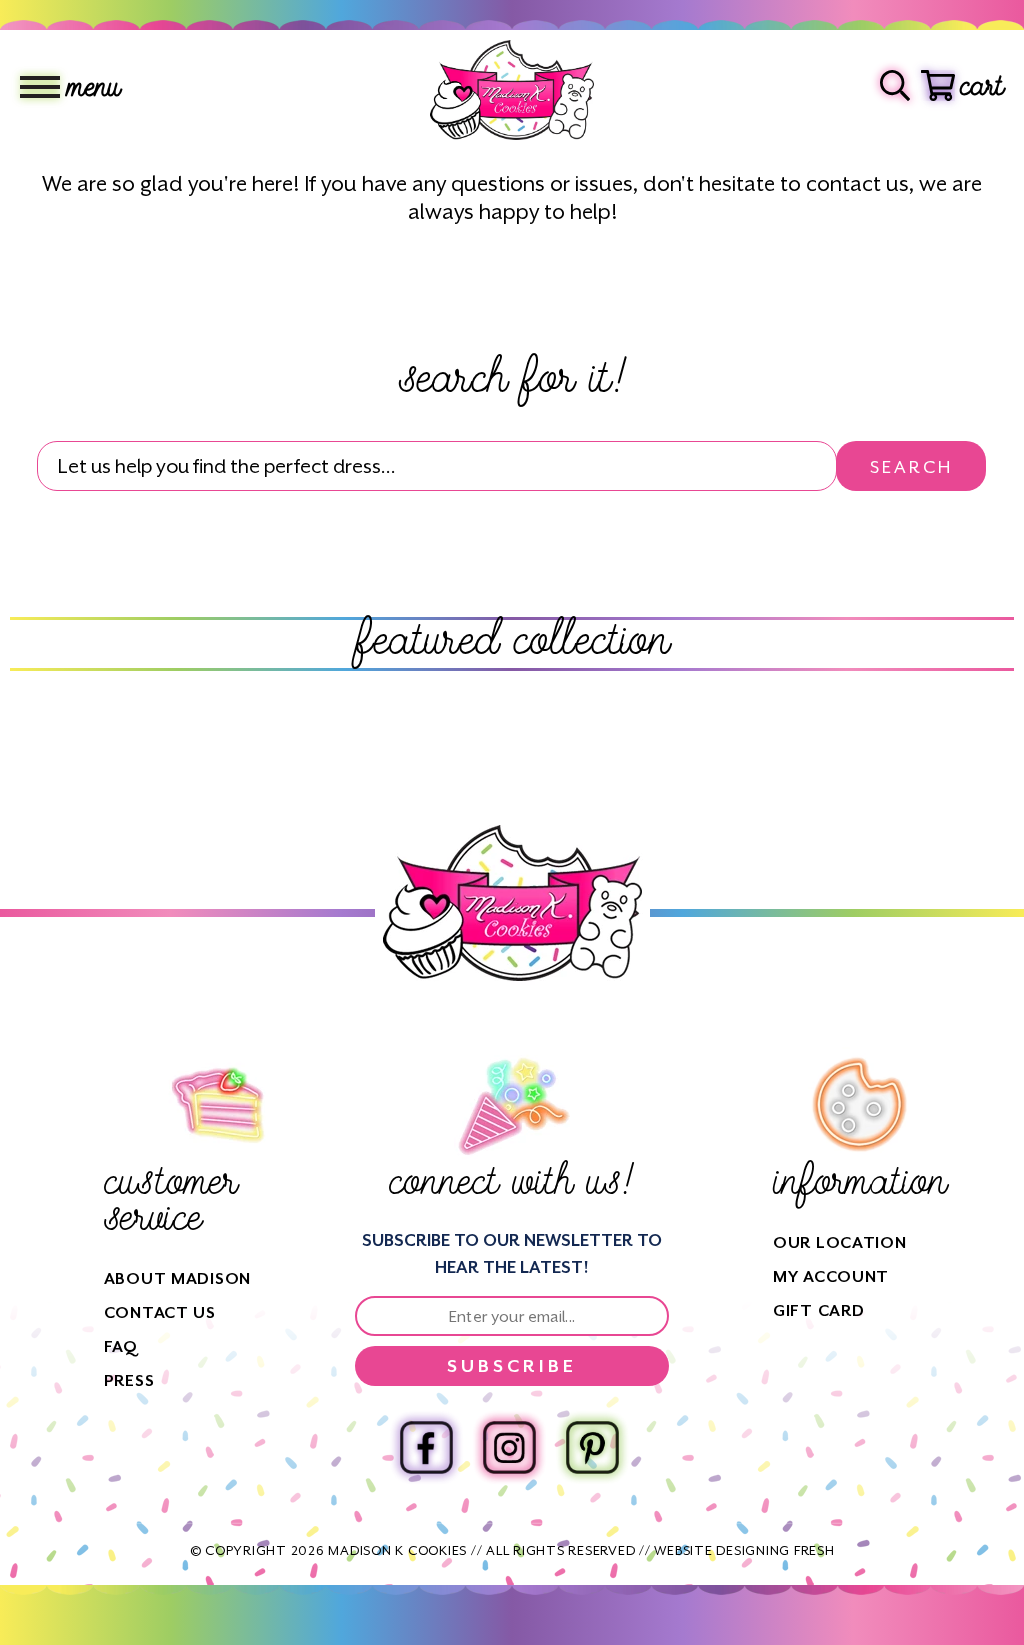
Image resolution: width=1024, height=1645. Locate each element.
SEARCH (911, 467)
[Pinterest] (592, 1447)
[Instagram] (509, 1447)
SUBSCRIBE (512, 1366)
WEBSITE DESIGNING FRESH (744, 1550)
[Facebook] (426, 1447)
